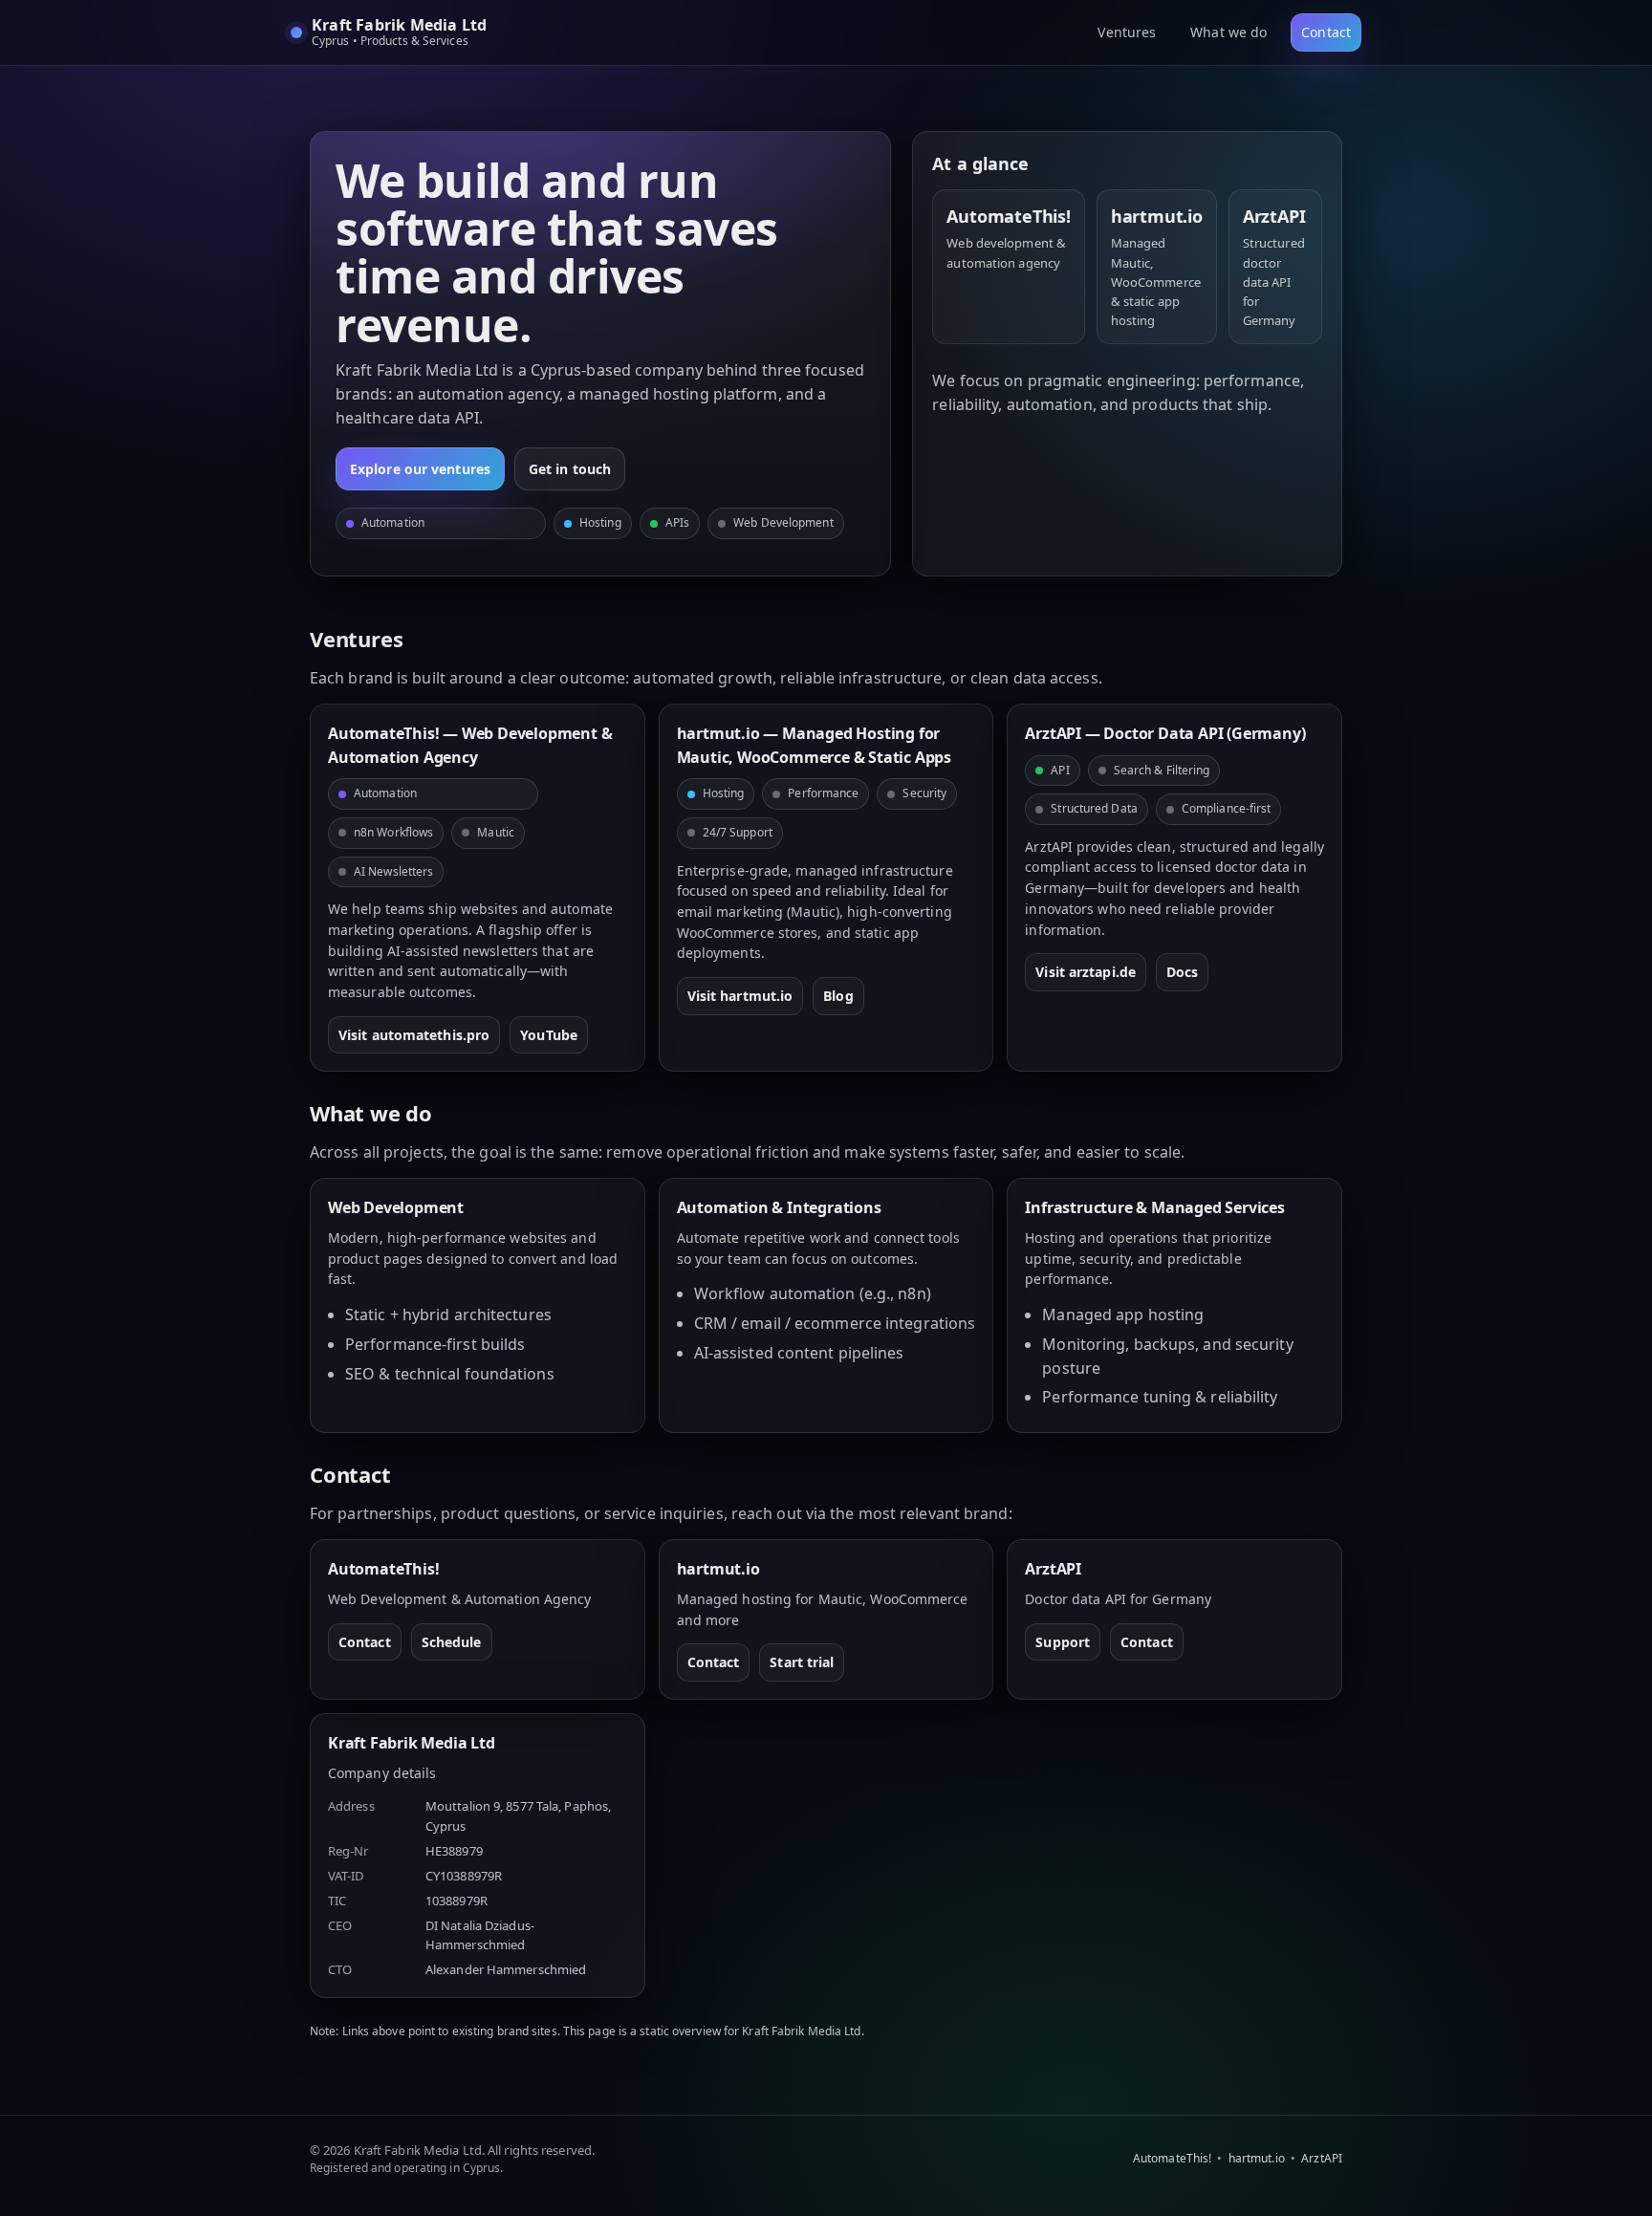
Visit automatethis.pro (414, 1035)
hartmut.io (1257, 2158)
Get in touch (570, 469)
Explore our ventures (420, 469)
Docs (1182, 972)
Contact (1326, 32)
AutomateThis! (1172, 2158)
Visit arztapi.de (1086, 972)
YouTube (549, 1035)
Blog (838, 996)
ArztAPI (1322, 2158)
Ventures (1127, 32)
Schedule (452, 1642)
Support (1063, 1642)
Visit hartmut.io (740, 996)
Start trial (802, 1662)
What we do (1228, 32)
